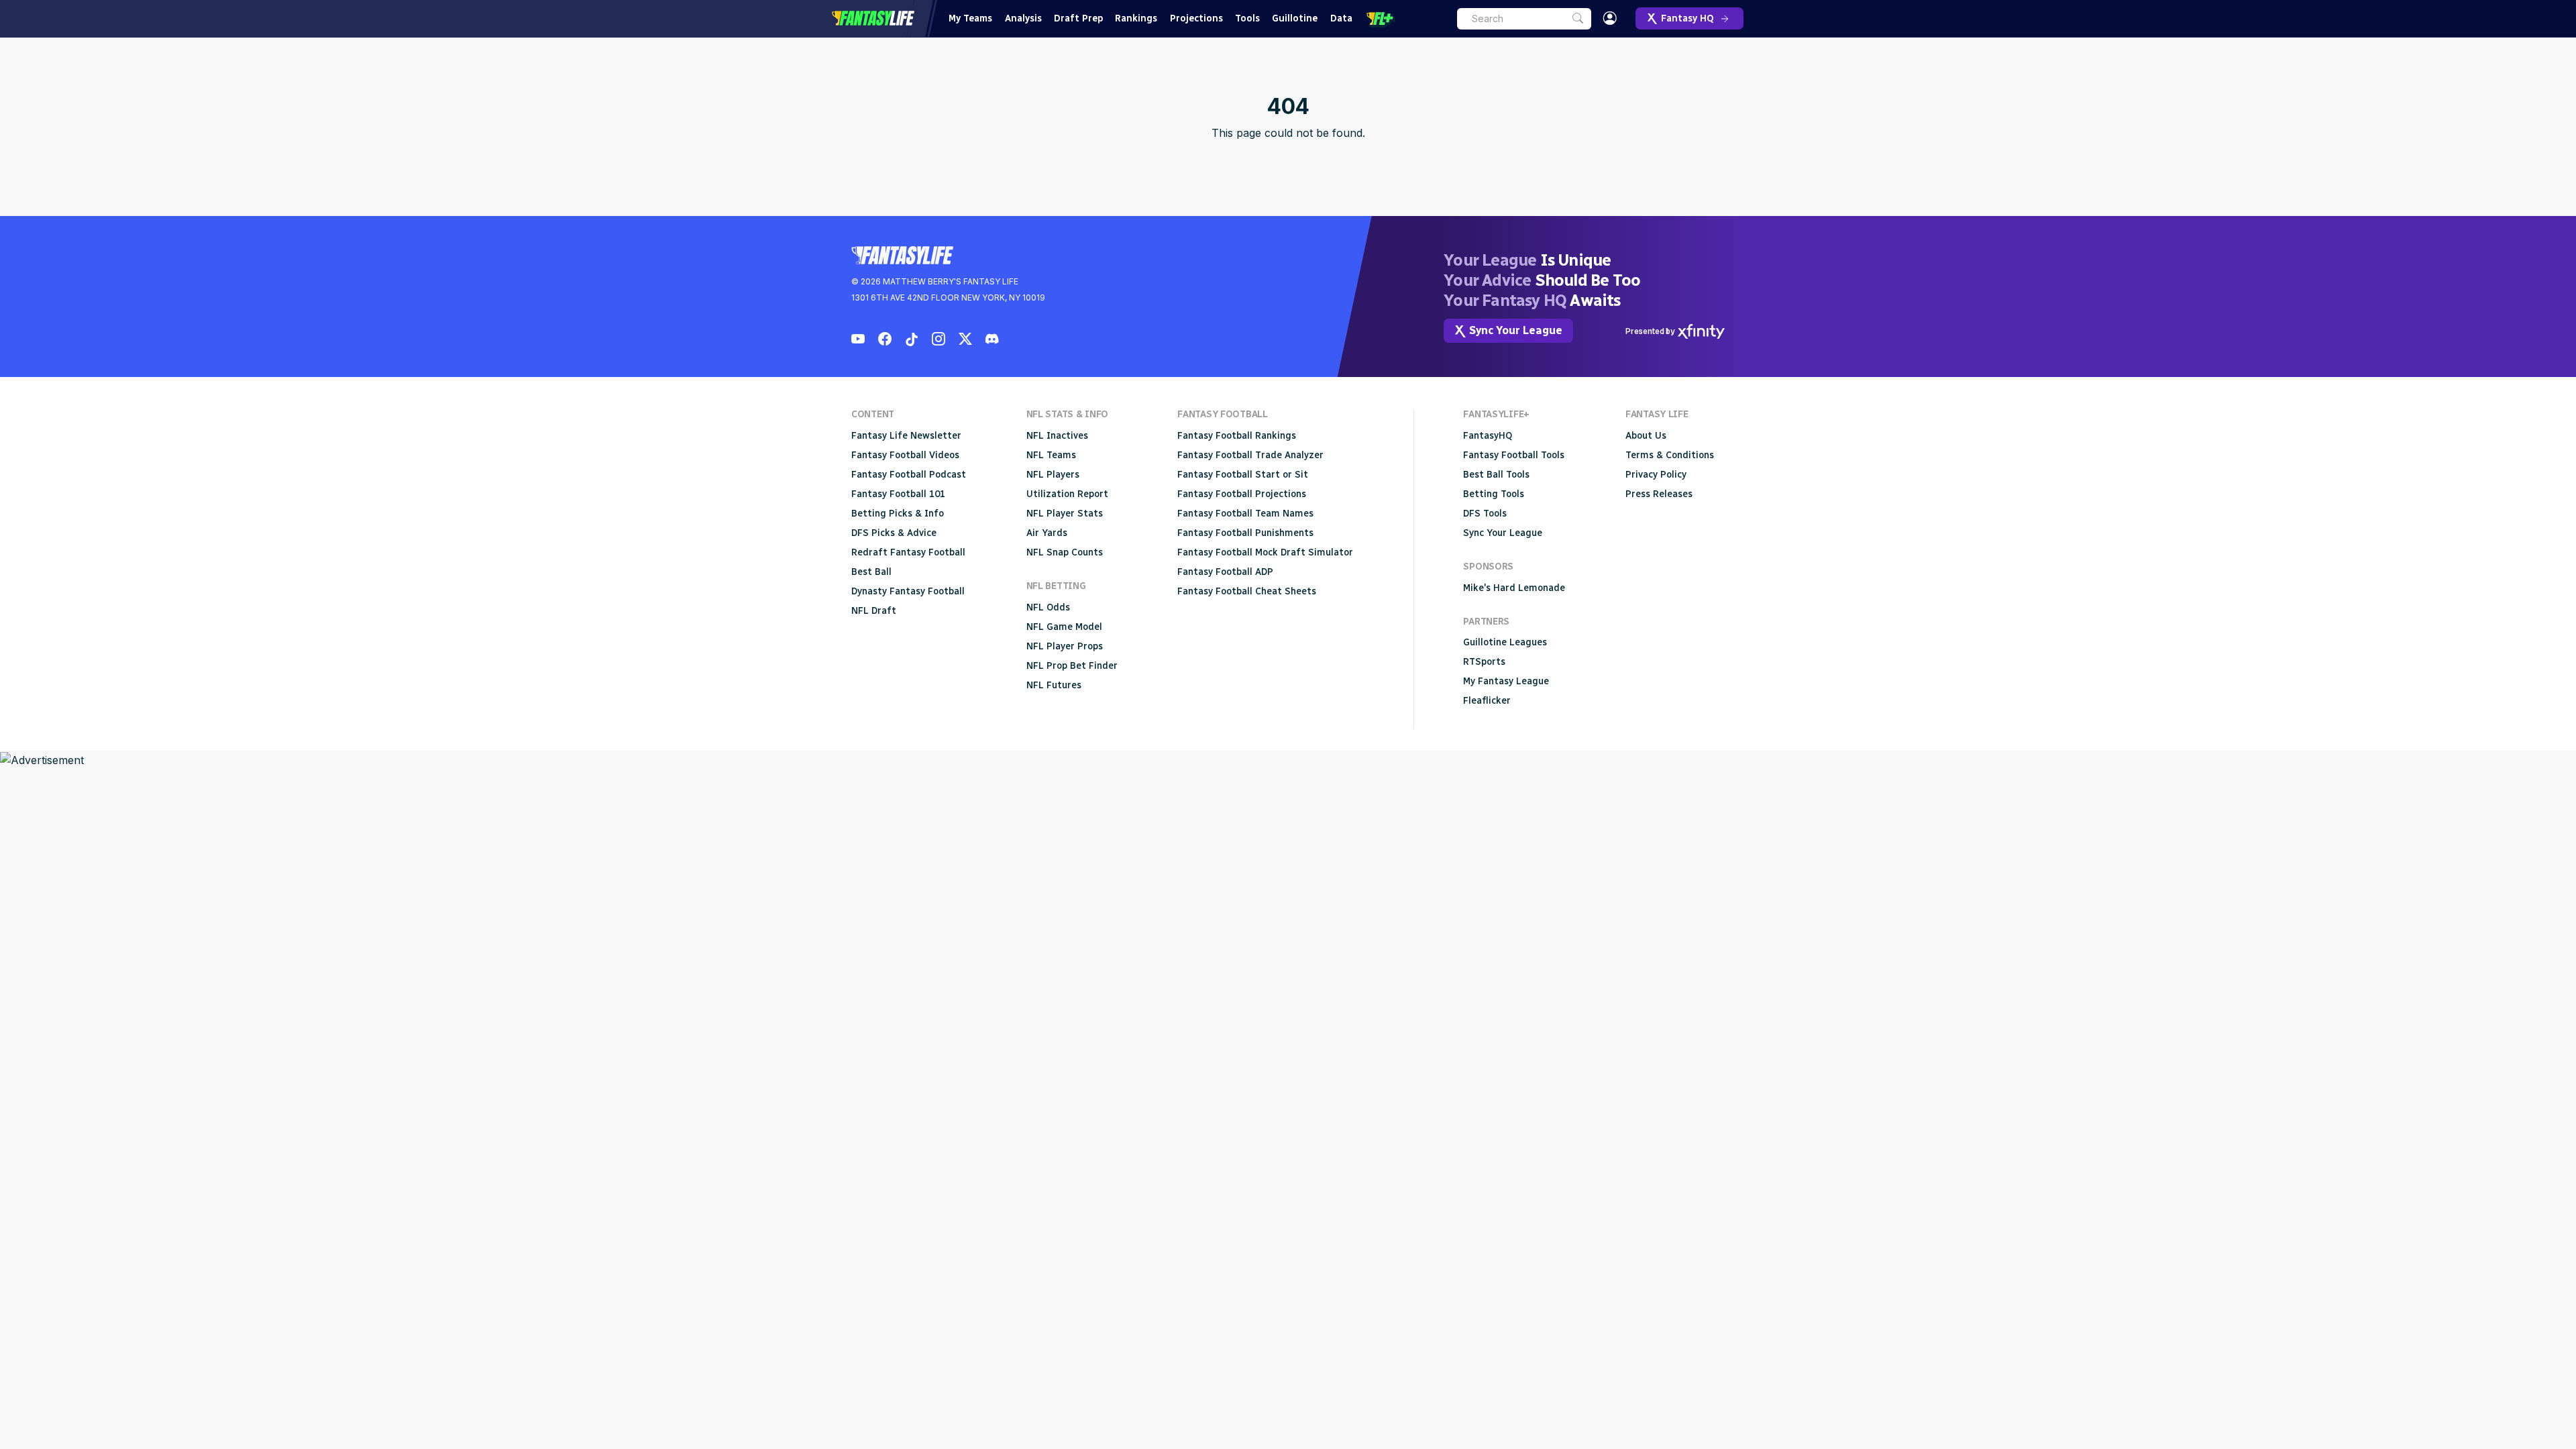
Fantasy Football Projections (1242, 494)
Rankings (1136, 18)
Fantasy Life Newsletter (906, 436)
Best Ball (871, 572)
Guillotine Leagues (1505, 642)
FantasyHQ (1488, 436)
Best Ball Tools (1496, 475)
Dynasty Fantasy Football (908, 591)
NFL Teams (1051, 455)
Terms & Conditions (1670, 455)
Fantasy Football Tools (1514, 455)
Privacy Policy (1656, 475)
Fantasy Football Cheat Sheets (1247, 591)
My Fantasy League (1506, 681)
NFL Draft (874, 611)
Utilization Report (1067, 494)
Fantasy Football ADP (1225, 572)
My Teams (970, 18)
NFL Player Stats (1065, 514)
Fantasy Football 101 (898, 494)
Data (1341, 18)
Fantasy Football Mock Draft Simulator (1265, 552)
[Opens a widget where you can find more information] (2516, 1426)
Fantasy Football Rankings (1237, 436)
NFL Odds (1048, 607)
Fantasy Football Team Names (1245, 514)
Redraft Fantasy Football (908, 552)
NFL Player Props (1065, 646)
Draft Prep (1078, 18)
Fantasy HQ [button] (1687, 18)
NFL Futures (1054, 685)
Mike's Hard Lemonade (1514, 588)
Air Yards (1047, 533)
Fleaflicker (1487, 701)
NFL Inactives (1057, 436)
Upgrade (1381, 19)
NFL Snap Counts (1065, 552)
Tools (1247, 18)
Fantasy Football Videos (905, 455)
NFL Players (1053, 475)
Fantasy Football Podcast (909, 475)
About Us (1646, 436)
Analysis (1023, 18)
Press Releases (1659, 494)
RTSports (1484, 662)
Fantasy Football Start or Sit (1243, 475)
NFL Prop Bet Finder (1072, 666)
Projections (1196, 18)
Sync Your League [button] (1516, 330)
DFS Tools (1485, 514)
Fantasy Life (873, 18)
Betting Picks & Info (898, 514)
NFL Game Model (1064, 627)
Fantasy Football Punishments (1245, 533)
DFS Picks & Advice (894, 533)
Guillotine (1295, 18)
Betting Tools (1494, 494)
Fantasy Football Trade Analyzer (1250, 455)
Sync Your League (1503, 533)
